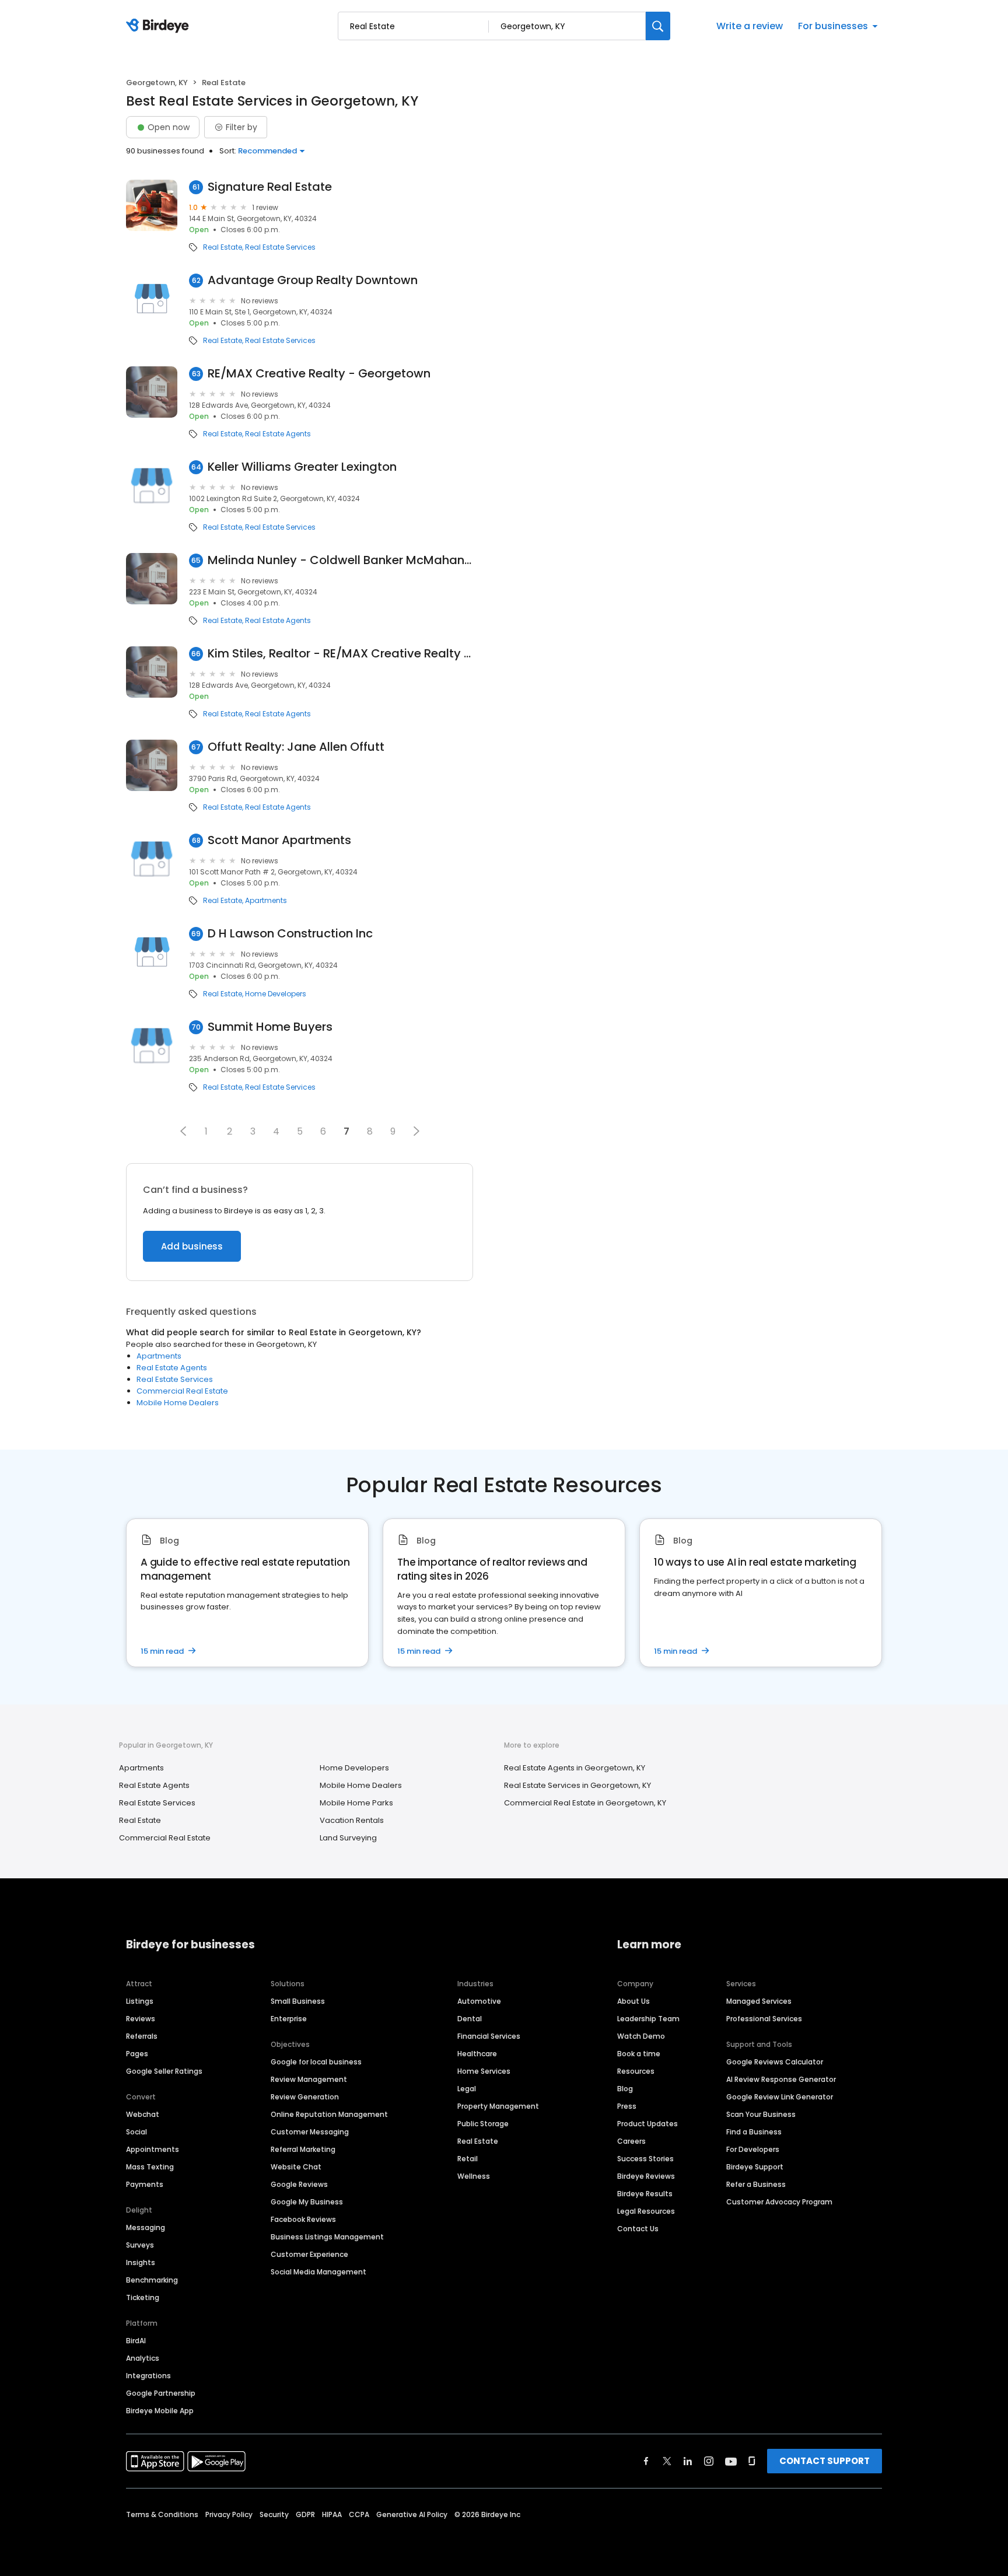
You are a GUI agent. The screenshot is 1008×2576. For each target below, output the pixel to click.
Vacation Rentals (352, 1820)
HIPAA (332, 2514)
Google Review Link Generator (780, 2097)
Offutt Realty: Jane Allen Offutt (296, 747)
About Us (633, 2001)
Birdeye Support (755, 2167)
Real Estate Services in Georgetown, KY (577, 1785)
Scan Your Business (761, 2114)
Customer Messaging (310, 2132)
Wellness (474, 2176)
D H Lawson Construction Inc (290, 934)
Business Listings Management (327, 2237)
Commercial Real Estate (182, 1391)
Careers (631, 2141)
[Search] (658, 26)
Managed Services (759, 2001)
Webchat (143, 2114)
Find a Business (754, 2132)
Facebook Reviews (303, 2219)
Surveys (140, 2245)
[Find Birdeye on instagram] (709, 2461)
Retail (468, 2159)
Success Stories (645, 2159)
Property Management (498, 2106)
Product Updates (647, 2124)
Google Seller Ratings (164, 2071)
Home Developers (276, 994)
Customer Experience (309, 2254)
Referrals (142, 2036)
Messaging (146, 2227)
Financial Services (489, 2036)
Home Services (484, 2071)
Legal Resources (646, 2211)
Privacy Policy (229, 2514)
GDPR (305, 2514)
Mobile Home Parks (356, 1803)
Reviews (141, 2019)
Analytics (143, 2358)
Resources (636, 2071)
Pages (137, 2054)
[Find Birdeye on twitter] (667, 2461)
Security (274, 2514)
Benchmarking (152, 2280)
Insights (141, 2262)
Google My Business (307, 2202)
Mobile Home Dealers (178, 1403)
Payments (145, 2184)
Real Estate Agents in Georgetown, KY (575, 1768)
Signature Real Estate (270, 187)
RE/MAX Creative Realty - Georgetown (319, 374)
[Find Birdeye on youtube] (731, 2461)
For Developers (753, 2149)
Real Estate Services (280, 247)
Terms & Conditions (162, 2514)
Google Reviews (299, 2184)
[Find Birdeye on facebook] (646, 2461)
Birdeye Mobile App (160, 2411)
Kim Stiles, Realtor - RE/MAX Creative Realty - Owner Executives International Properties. (340, 654)
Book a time (639, 2054)
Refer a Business (756, 2184)
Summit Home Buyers (270, 1027)
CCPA (359, 2514)
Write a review (750, 26)
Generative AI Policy (412, 2514)
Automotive (479, 2001)
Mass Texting (150, 2167)
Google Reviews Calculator (775, 2062)
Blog (625, 2089)
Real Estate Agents (278, 434)
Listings (140, 2001)
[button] (183, 1131)
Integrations (148, 2376)
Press (627, 2106)
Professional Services (764, 2019)
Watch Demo (641, 2036)
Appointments (153, 2149)
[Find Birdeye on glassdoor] (752, 2461)
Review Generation (305, 2097)
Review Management (309, 2079)
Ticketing (143, 2297)
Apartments (266, 901)
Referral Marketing (303, 2149)
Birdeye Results (645, 2194)
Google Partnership (161, 2393)
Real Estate (223, 247)
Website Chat (296, 2167)
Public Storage (483, 2124)
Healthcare (477, 2054)
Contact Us (638, 2229)
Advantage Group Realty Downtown (313, 280)
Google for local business (316, 2062)
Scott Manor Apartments (279, 840)
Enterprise (289, 2019)
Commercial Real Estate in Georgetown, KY (585, 1803)
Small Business (298, 2001)
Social (136, 2132)
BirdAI (136, 2341)
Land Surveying (348, 1838)
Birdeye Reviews (646, 2176)
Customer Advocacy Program (779, 2202)
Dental (470, 2019)
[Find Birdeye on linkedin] (688, 2461)
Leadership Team (648, 2019)
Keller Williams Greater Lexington (302, 467)
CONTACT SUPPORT (825, 2461)
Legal (467, 2089)
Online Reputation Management (329, 2114)
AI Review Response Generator (781, 2079)
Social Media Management (318, 2272)
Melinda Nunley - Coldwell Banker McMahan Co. (340, 560)
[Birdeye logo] (160, 26)
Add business (192, 1246)
